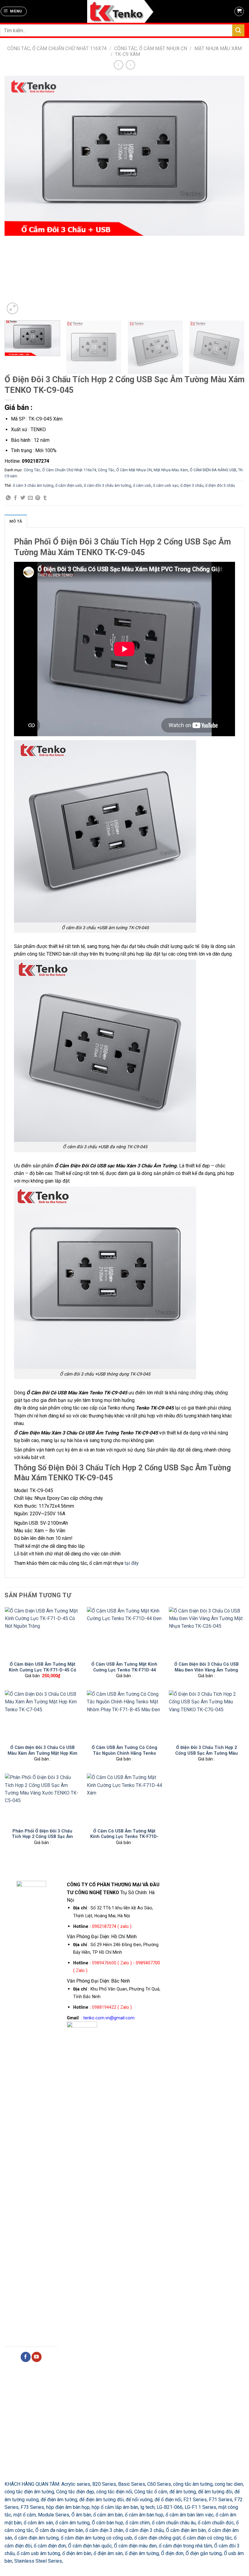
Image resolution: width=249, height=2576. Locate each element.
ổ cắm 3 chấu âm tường (33, 485)
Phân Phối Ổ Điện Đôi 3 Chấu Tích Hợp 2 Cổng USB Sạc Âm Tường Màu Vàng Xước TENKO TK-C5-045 (42, 1839)
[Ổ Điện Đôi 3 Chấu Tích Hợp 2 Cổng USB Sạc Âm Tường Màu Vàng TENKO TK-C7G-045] (206, 1716)
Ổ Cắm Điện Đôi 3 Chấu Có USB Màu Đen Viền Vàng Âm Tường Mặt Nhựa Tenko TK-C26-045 (206, 1670)
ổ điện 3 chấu (192, 485)
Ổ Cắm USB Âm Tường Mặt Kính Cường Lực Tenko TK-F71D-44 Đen (124, 1670)
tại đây (131, 1563)
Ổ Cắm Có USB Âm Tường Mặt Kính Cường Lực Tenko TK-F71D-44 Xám (124, 1837)
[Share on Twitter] (23, 498)
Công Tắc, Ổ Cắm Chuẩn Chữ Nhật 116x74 (57, 48)
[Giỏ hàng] (239, 12)
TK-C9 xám (128, 54)
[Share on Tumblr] (45, 498)
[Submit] (238, 30)
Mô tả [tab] (16, 521)
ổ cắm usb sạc (166, 485)
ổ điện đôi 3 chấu (220, 485)
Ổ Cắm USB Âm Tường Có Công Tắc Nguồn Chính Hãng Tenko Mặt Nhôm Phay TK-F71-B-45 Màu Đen (124, 1756)
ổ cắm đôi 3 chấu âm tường (107, 485)
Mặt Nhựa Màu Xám (218, 48)
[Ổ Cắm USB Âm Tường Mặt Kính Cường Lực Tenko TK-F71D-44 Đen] (124, 1632)
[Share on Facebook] (15, 498)
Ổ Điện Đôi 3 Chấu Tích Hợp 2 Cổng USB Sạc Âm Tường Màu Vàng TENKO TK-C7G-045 (206, 1753)
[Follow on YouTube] (37, 2357)
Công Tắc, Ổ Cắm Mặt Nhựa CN (151, 48)
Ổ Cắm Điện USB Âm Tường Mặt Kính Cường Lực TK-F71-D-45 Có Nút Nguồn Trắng (43, 1670)
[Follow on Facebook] (26, 2357)
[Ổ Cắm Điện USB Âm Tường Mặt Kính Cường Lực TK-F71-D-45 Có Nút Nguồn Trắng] (43, 1632)
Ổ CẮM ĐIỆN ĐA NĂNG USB (213, 470)
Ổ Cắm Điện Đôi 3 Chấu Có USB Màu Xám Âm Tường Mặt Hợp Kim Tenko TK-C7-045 (43, 1753)
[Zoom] (12, 308)
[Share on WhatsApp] (8, 498)
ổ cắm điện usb (69, 485)
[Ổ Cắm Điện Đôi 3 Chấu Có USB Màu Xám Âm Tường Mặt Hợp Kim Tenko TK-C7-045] (43, 1716)
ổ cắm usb (142, 485)
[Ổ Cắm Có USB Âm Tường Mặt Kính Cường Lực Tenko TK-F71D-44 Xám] (124, 1799)
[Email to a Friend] (30, 498)
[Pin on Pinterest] (38, 498)
